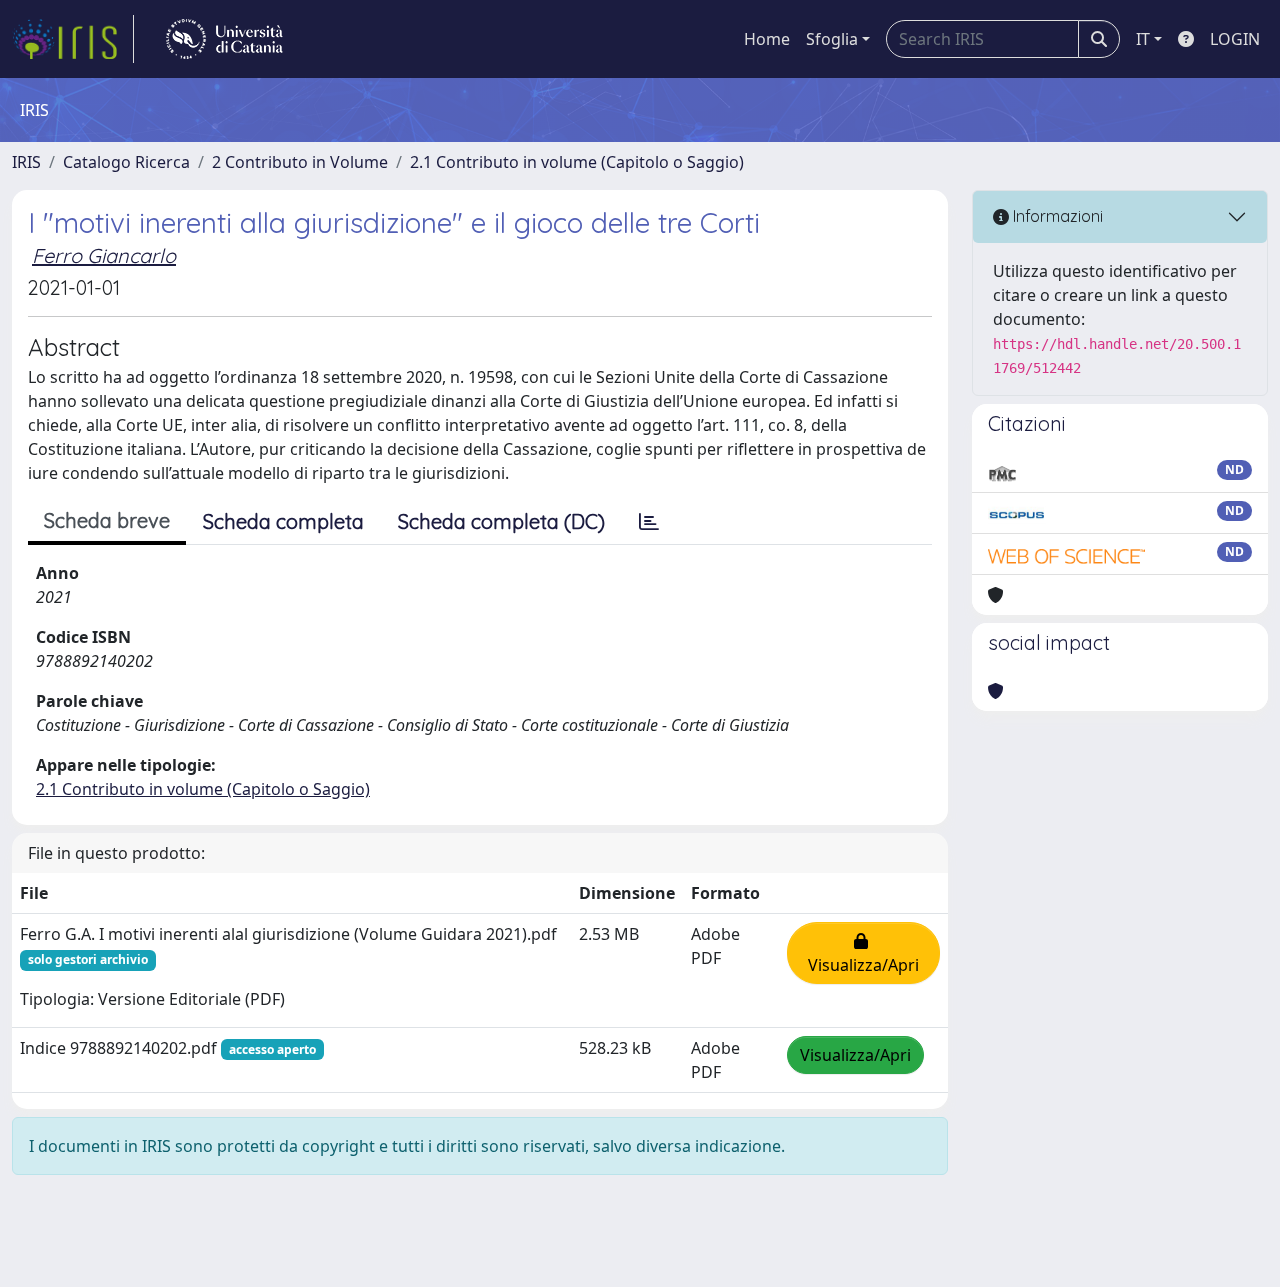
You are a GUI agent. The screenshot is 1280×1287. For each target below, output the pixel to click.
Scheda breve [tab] (107, 520)
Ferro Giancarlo (104, 255)
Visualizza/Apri (863, 953)
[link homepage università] (224, 39)
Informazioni (1056, 216)
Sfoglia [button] (832, 39)
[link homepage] (73, 39)
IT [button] (1143, 39)
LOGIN (1235, 39)
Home (767, 39)
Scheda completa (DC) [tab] (501, 521)
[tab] (649, 522)
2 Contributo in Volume (300, 162)
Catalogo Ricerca (126, 162)
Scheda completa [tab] (283, 521)
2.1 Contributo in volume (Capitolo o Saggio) (577, 162)
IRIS (26, 162)
